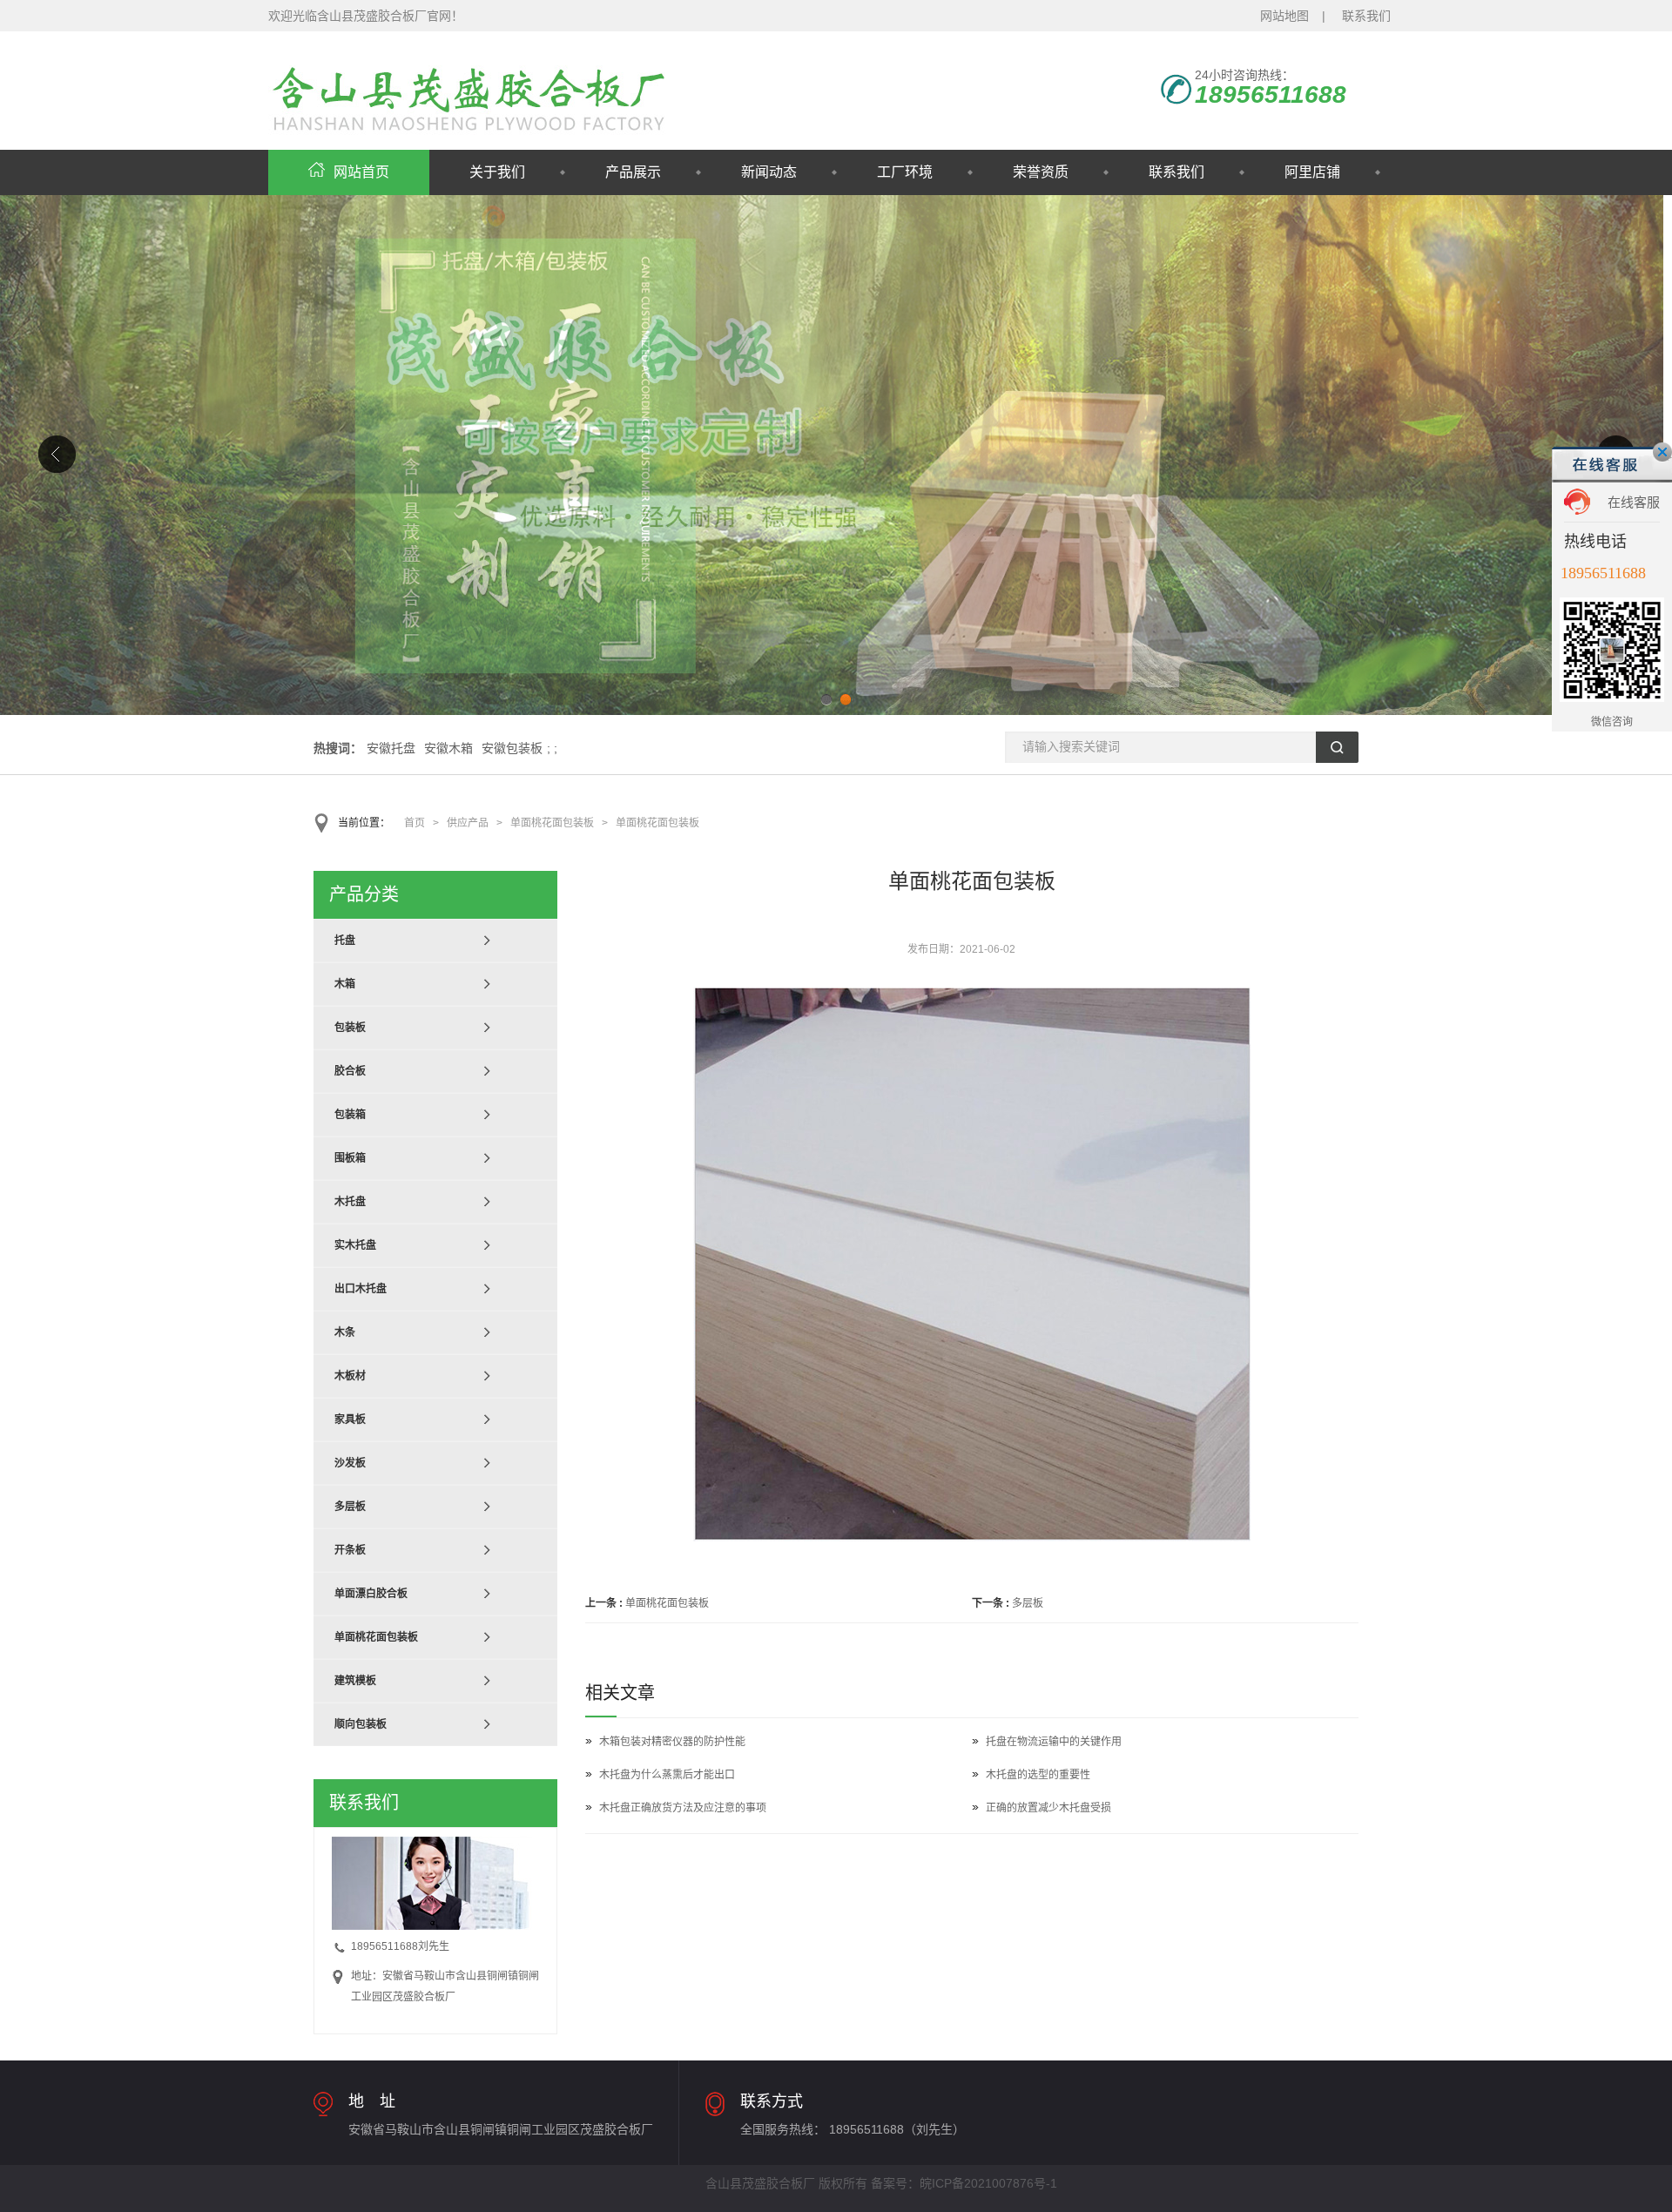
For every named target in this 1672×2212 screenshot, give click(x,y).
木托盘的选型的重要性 (1038, 1775)
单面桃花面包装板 (552, 823)
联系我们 (1366, 16)
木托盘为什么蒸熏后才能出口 (667, 1775)
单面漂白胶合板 (371, 1594)
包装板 (350, 1028)
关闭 (1662, 452)
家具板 (350, 1420)
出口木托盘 (361, 1289)
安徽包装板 (512, 748)
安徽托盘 (391, 748)
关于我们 (497, 172)
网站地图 (1284, 16)
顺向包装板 (361, 1724)
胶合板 (350, 1071)
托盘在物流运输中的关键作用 (1054, 1742)
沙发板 (350, 1463)
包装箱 (350, 1115)
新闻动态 (769, 172)
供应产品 (468, 823)
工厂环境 (905, 172)
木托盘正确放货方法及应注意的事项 (683, 1808)
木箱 (345, 984)
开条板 (350, 1550)
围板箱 (350, 1158)
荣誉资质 (1041, 172)
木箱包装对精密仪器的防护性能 (672, 1742)
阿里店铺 (1312, 172)
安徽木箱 (448, 748)
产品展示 (633, 172)
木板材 (350, 1376)
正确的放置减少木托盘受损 (1048, 1808)
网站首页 (361, 172)
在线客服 (1634, 502)
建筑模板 (355, 1681)
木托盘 (350, 1202)
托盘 (345, 941)
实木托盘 (355, 1245)
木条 (345, 1332)
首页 (415, 823)
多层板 (1028, 1603)
